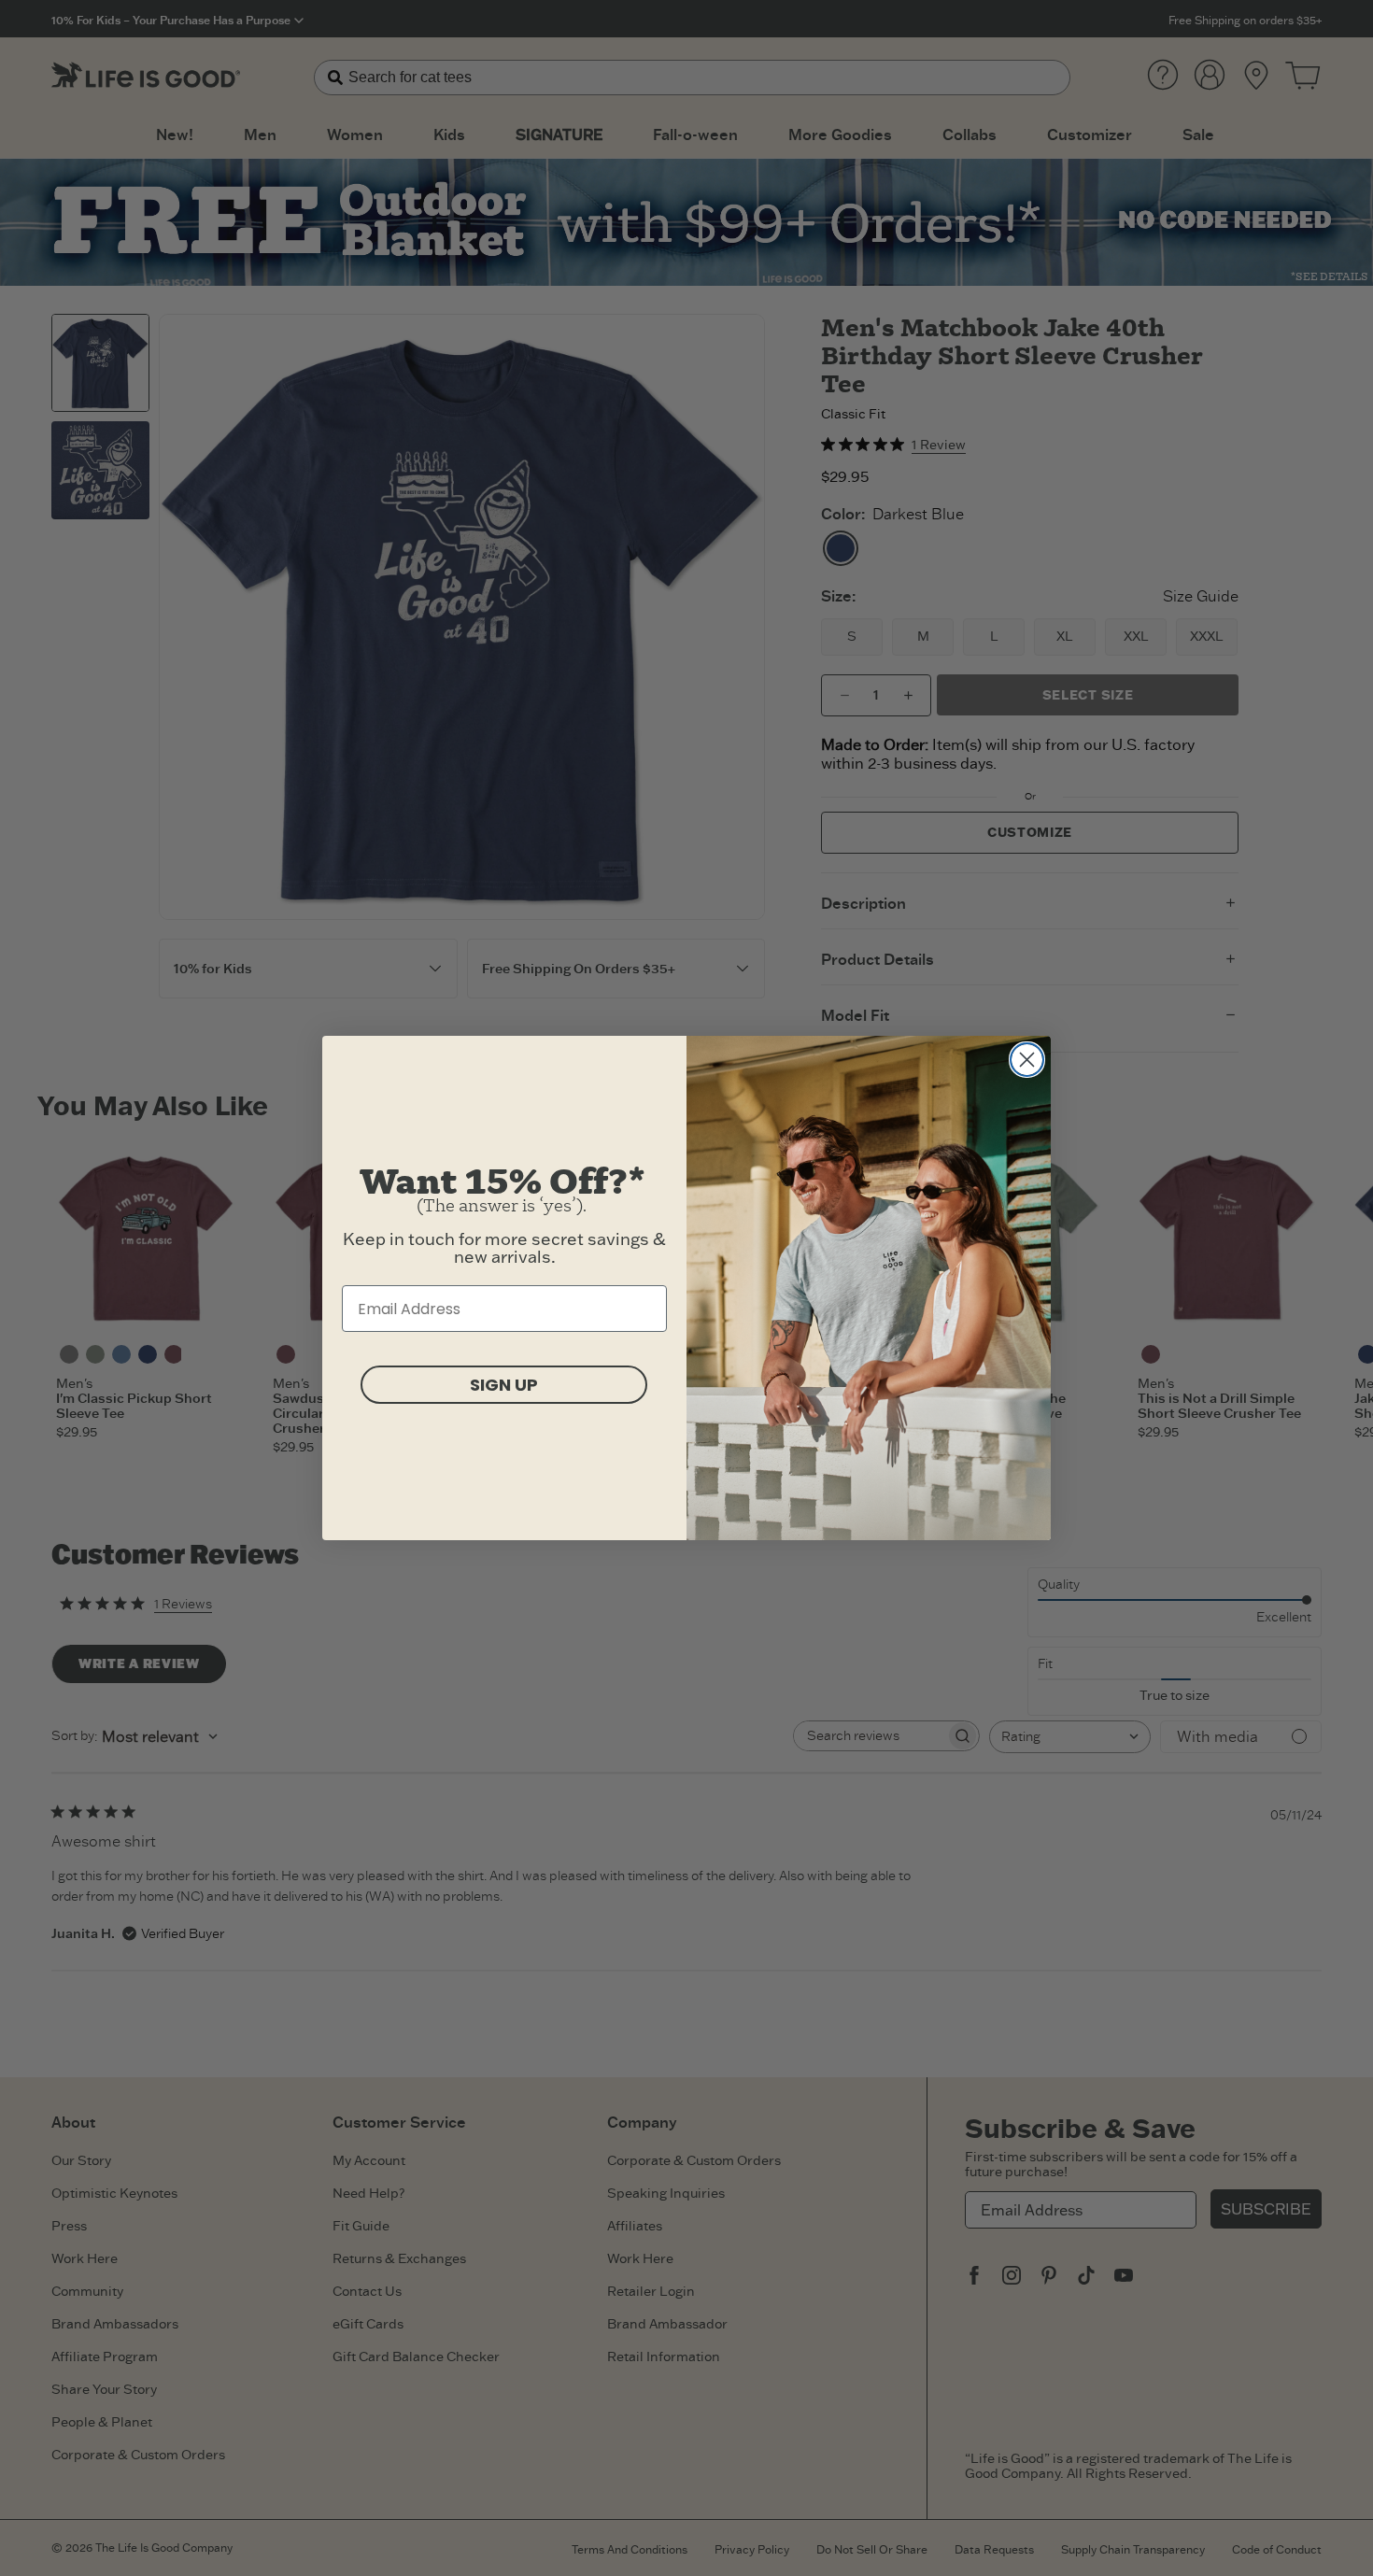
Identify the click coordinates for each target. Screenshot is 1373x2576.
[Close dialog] (1027, 1060)
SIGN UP (504, 1385)
